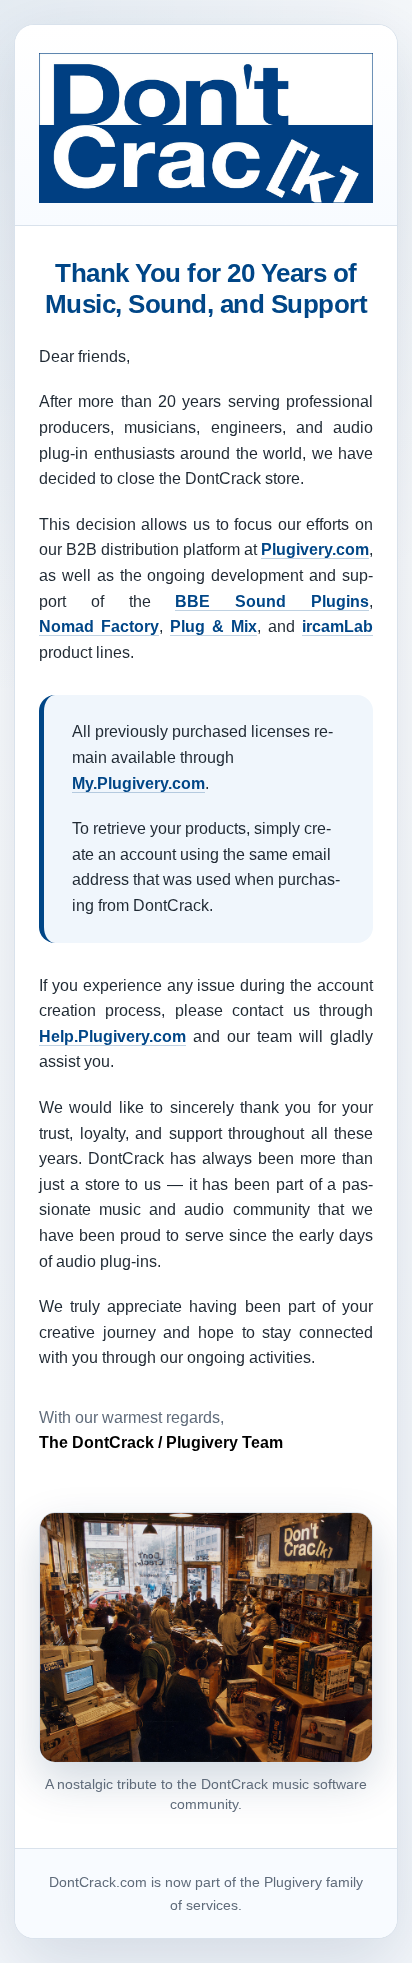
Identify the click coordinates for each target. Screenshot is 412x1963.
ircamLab (337, 626)
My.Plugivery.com (138, 783)
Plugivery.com (315, 549)
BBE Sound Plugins (272, 601)
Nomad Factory (99, 626)
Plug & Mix (213, 626)
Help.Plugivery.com (112, 1036)
